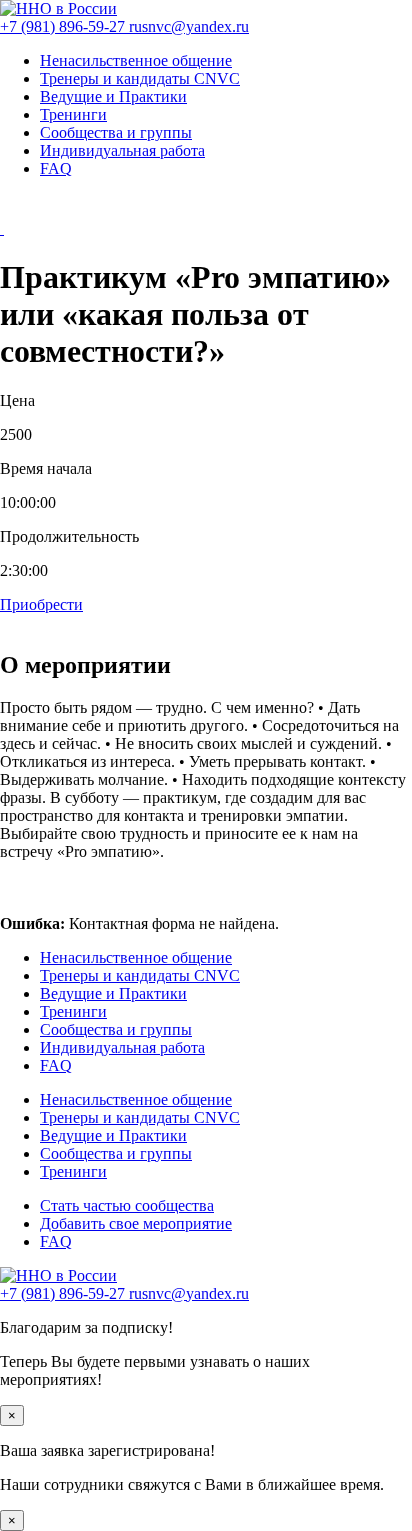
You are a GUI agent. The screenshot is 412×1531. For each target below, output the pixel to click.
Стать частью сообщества (127, 1205)
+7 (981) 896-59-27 (64, 26)
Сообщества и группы (116, 132)
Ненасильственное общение (136, 60)
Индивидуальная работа (122, 150)
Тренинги (73, 114)
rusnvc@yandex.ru (189, 26)
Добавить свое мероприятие (136, 1223)
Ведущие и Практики (113, 96)
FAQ (56, 168)
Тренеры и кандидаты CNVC (140, 78)
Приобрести (41, 604)
